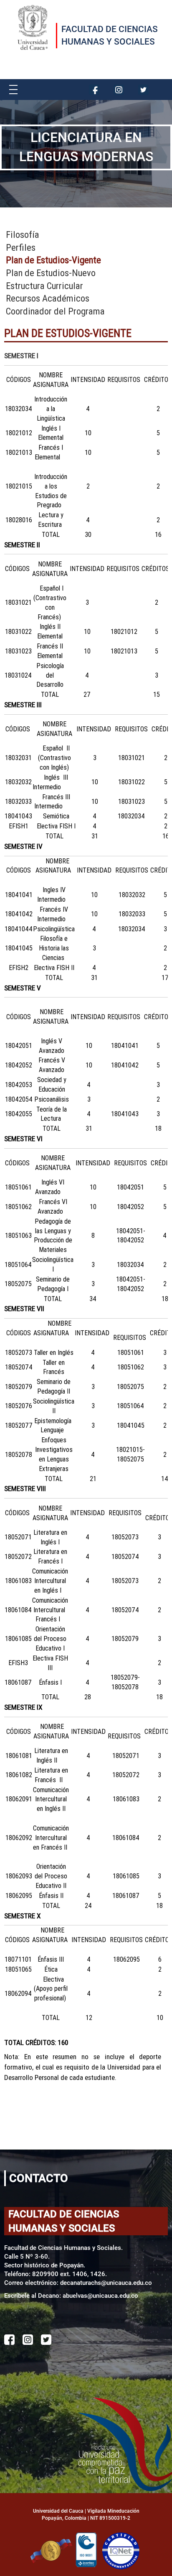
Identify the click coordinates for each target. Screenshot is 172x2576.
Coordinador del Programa (55, 311)
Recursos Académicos (48, 298)
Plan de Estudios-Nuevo (51, 273)
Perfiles (21, 248)
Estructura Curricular (44, 286)
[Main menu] (13, 88)
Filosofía (23, 235)
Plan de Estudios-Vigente (53, 260)
